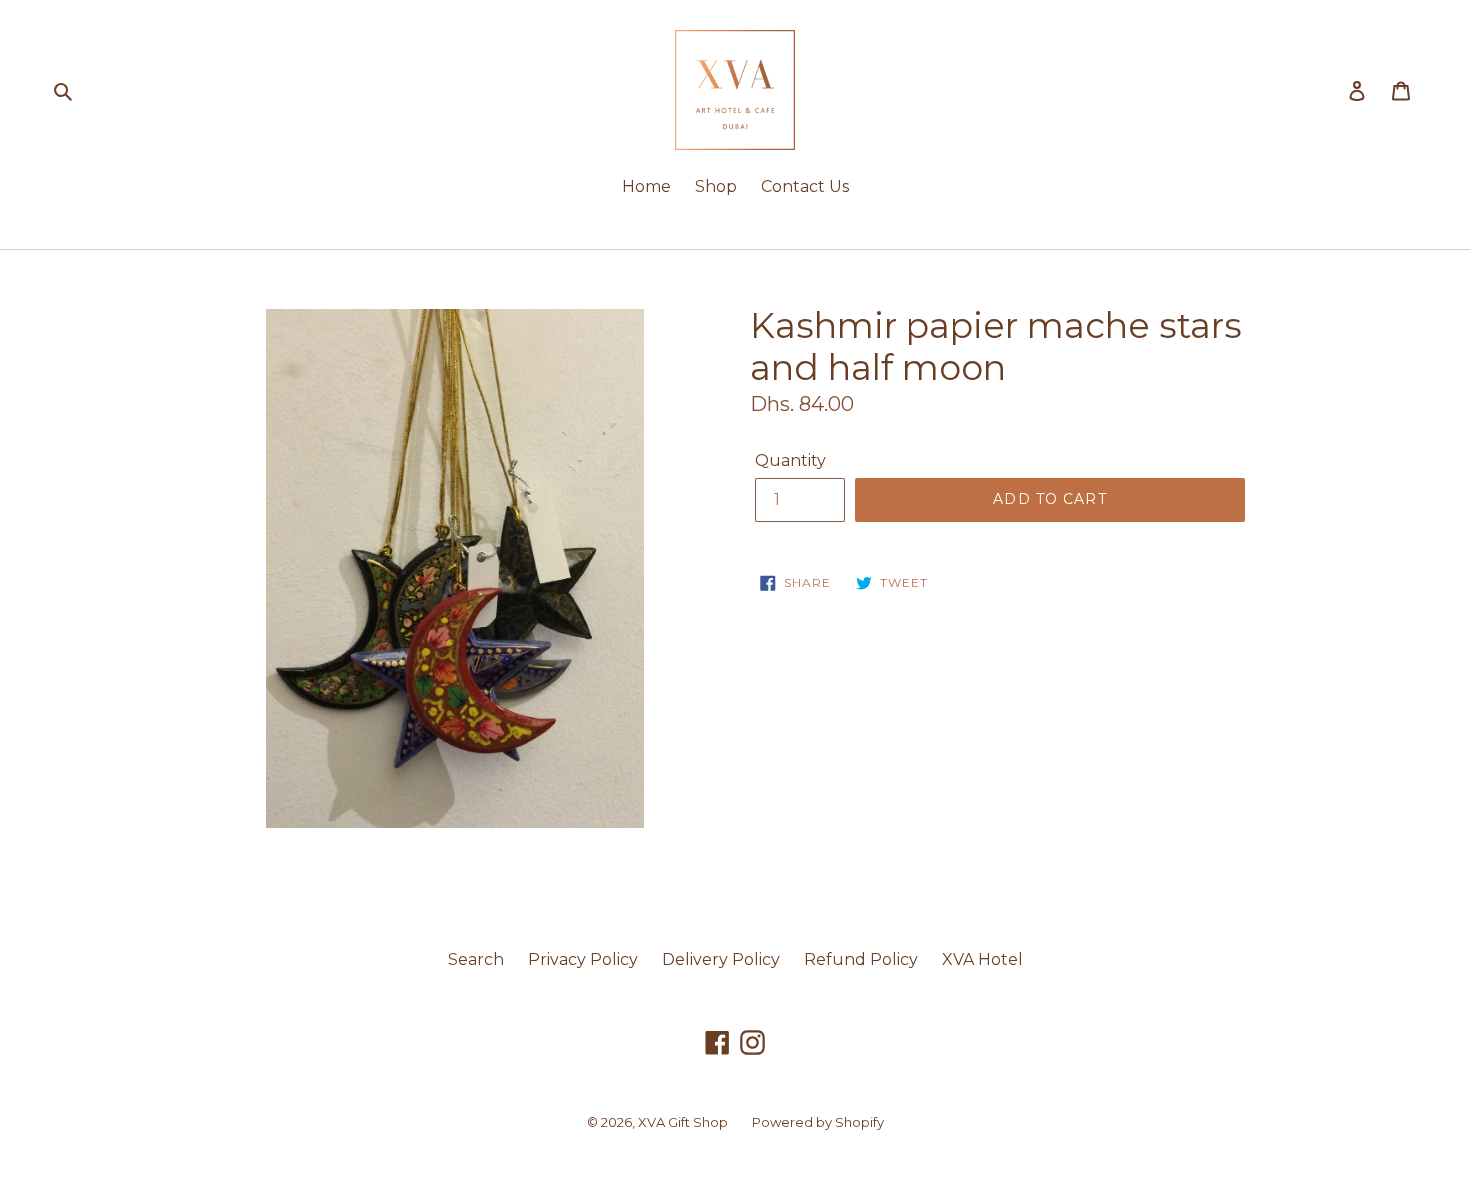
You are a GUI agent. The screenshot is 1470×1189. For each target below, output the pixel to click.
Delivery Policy (721, 959)
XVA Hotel (982, 959)
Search (476, 959)
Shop (716, 186)
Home (646, 186)
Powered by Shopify (818, 1122)
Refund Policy (861, 959)
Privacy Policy (583, 959)
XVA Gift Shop (683, 1122)
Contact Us (805, 186)
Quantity (790, 460)
